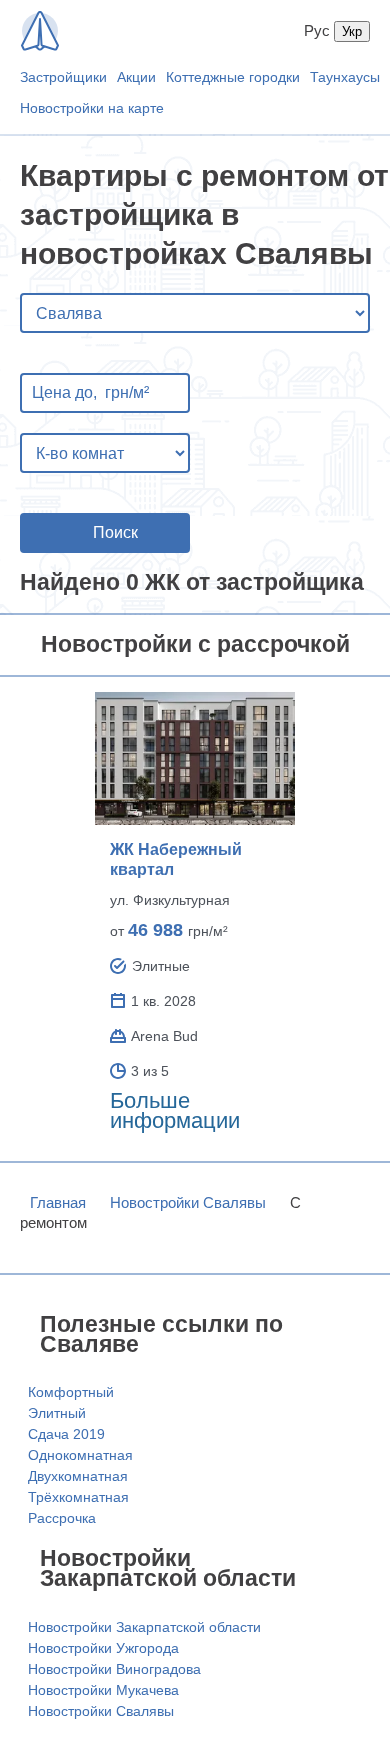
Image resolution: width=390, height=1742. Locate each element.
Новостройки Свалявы (188, 1202)
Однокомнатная (80, 1455)
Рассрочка (62, 1518)
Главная (58, 1202)
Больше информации (175, 1110)
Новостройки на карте (92, 108)
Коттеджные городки (233, 77)
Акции (136, 77)
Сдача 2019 (66, 1434)
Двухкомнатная (78, 1476)
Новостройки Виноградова (114, 1669)
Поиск (115, 532)
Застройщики (63, 77)
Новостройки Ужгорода (103, 1648)
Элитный (57, 1413)
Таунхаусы (345, 77)
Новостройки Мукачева (103, 1690)
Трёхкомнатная (78, 1497)
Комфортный (71, 1392)
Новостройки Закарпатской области (144, 1627)
